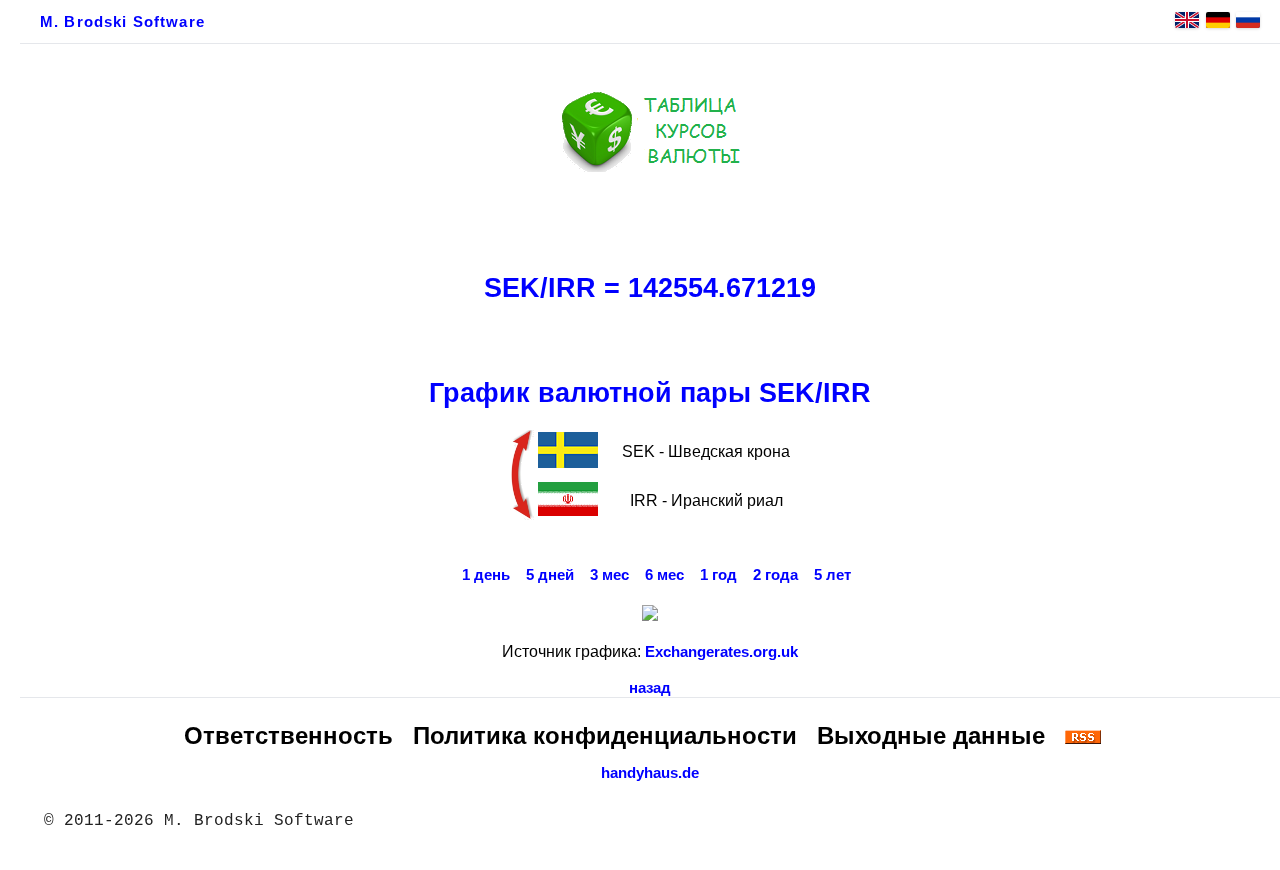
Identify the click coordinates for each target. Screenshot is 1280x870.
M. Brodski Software (122, 22)
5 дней (550, 575)
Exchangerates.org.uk (721, 652)
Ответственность (288, 735)
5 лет (832, 575)
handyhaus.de (650, 773)
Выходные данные (931, 735)
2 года (775, 575)
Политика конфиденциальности (605, 735)
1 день (486, 575)
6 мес (664, 575)
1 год (718, 575)
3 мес (609, 575)
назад (650, 688)
